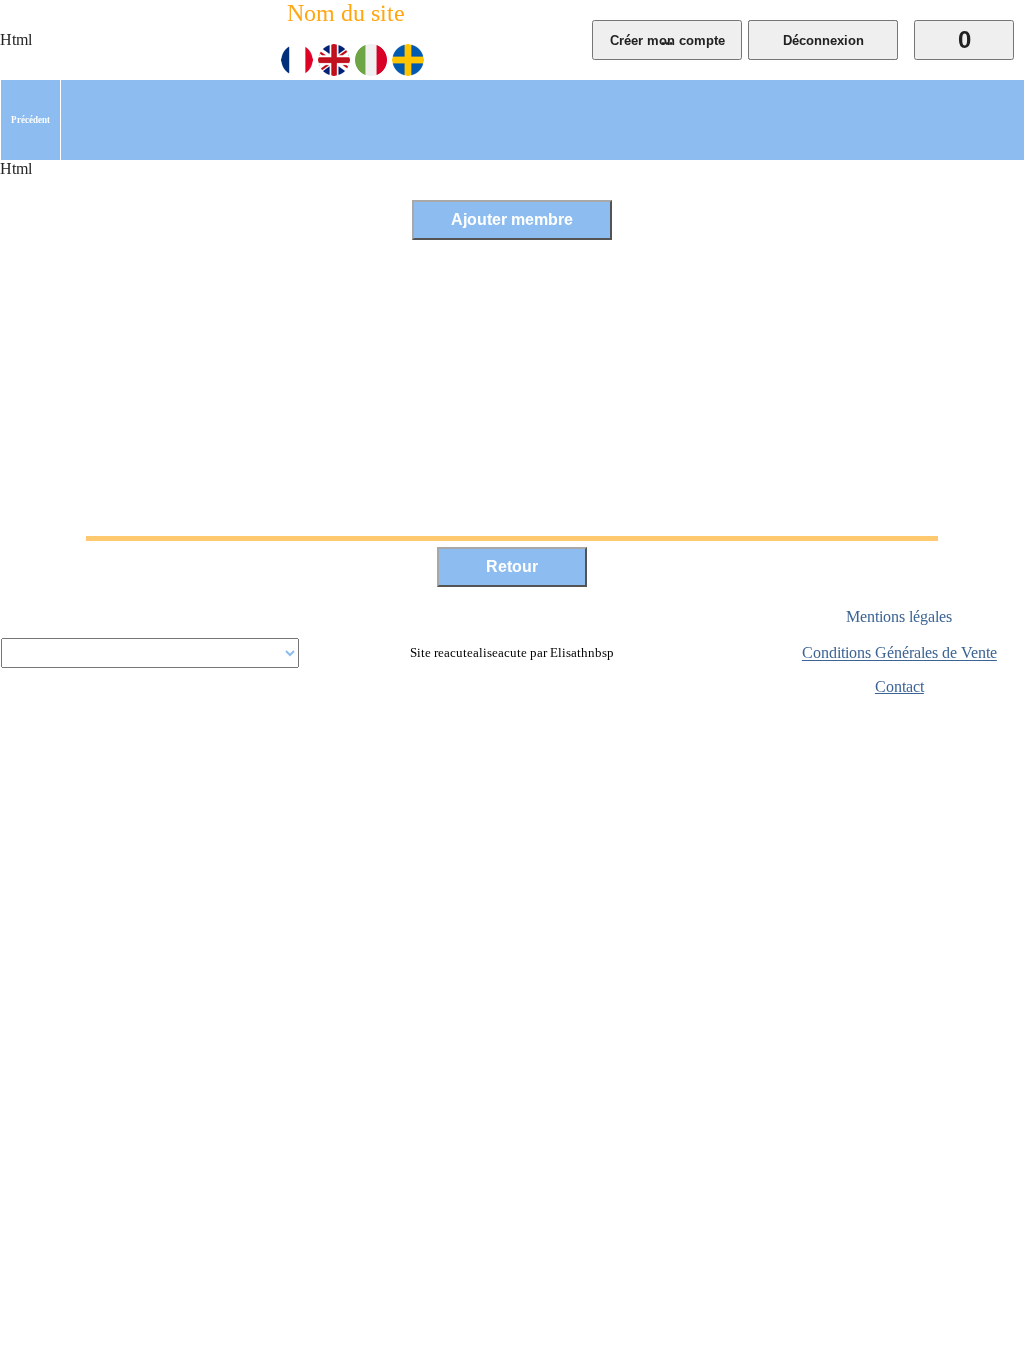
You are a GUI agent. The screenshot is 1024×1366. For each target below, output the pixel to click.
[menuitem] (30, 120)
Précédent (30, 120)
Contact (899, 686)
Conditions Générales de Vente (899, 653)
